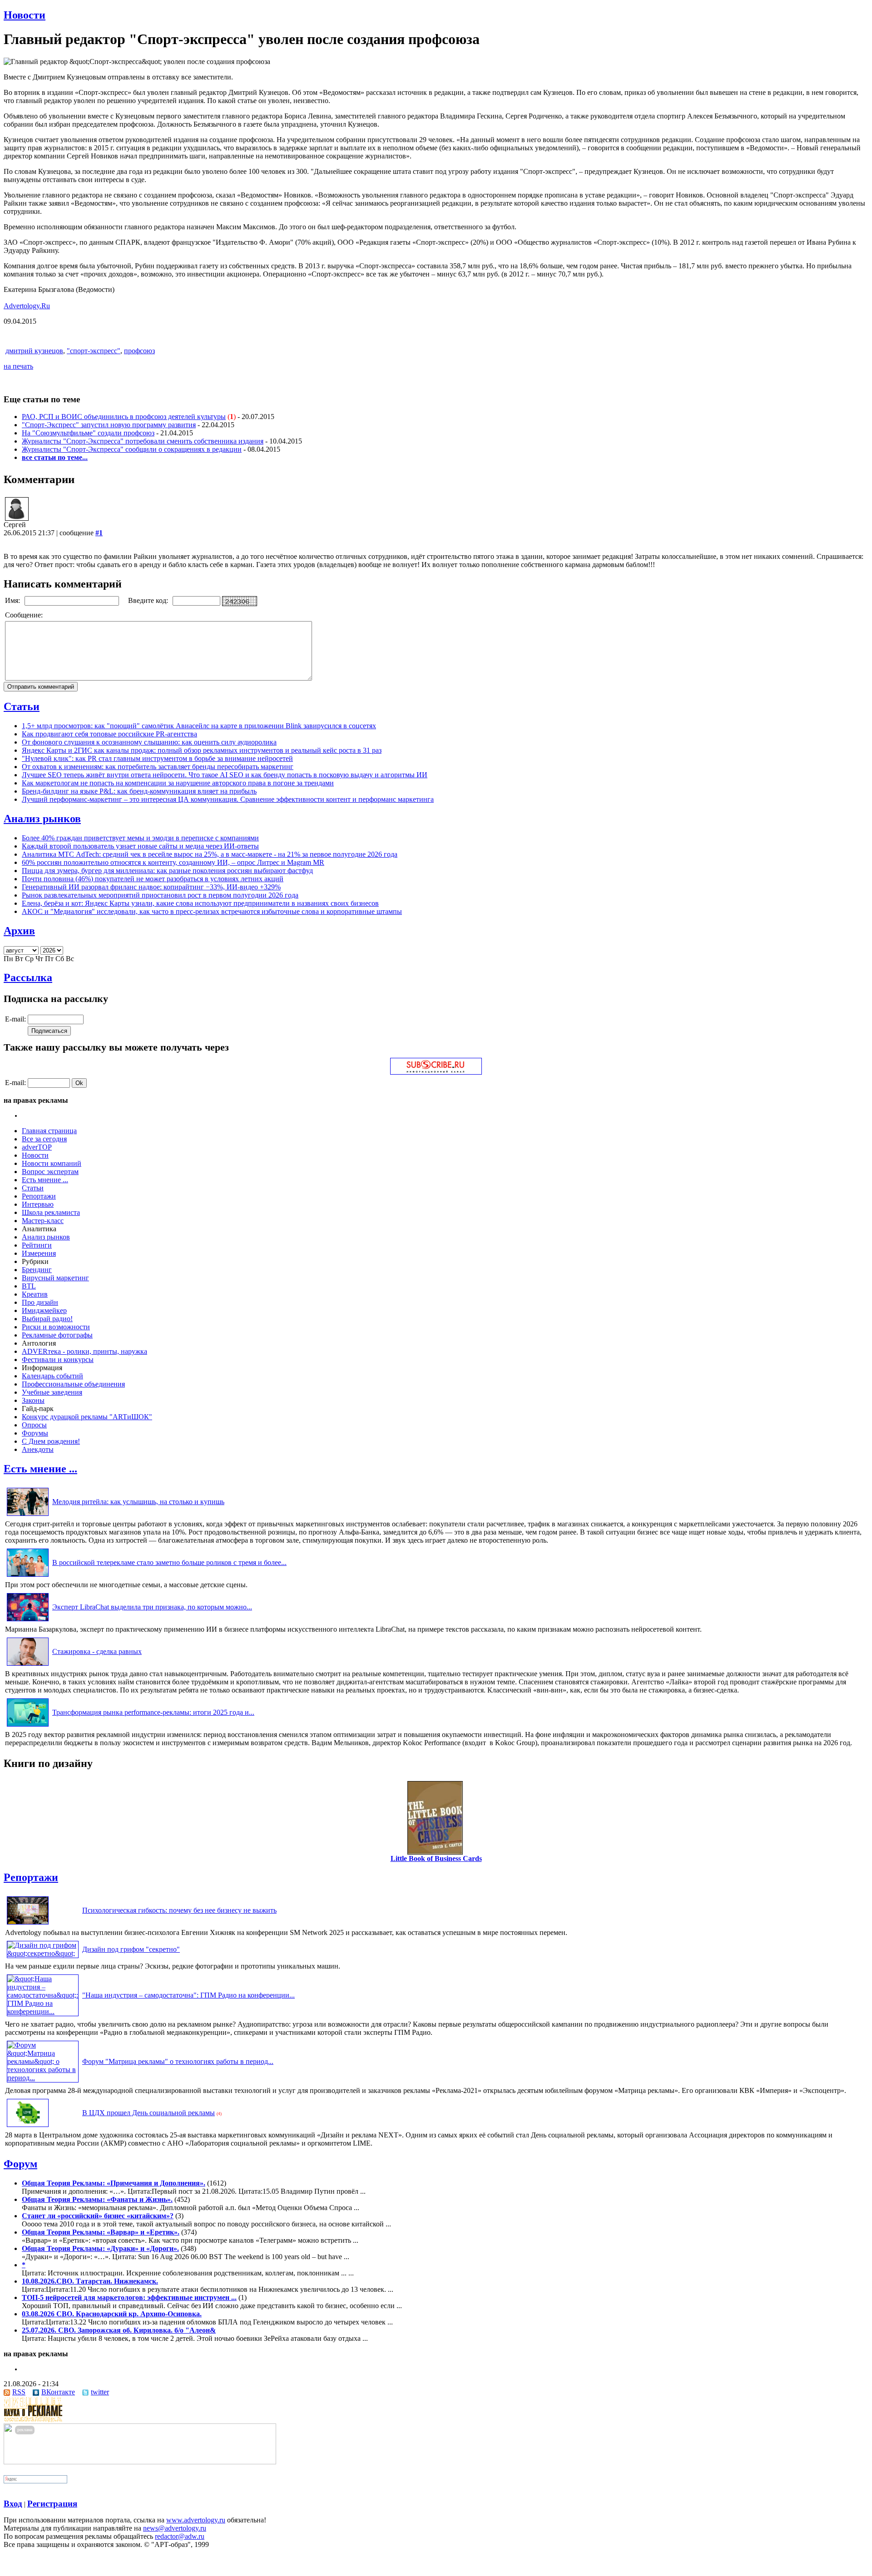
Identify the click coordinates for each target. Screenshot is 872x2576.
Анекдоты (38, 1449)
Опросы (34, 1425)
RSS (19, 2392)
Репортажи (39, 1196)
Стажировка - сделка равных (97, 1651)
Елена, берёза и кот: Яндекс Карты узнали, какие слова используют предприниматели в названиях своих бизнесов (200, 903)
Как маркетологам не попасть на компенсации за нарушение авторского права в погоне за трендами (178, 783)
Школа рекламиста (51, 1212)
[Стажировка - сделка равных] (28, 1666)
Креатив (35, 1294)
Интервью (38, 1204)
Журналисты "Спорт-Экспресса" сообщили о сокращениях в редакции (132, 449)
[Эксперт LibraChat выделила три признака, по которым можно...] (28, 1621)
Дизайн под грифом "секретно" (131, 1949)
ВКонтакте (58, 2392)
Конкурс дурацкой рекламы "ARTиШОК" (87, 1417)
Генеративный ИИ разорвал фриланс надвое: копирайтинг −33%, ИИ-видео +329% (151, 887)
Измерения (39, 1253)
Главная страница (49, 1131)
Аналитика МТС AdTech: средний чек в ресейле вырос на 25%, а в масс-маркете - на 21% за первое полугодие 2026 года (210, 854)
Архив (19, 931)
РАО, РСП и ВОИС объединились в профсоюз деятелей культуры (124, 417)
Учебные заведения (52, 1392)
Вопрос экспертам (50, 1172)
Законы (33, 1400)
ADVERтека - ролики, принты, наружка (84, 1351)
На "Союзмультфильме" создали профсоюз (88, 433)
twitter (100, 2392)
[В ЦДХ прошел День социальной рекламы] (28, 2127)
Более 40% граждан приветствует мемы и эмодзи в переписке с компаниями (140, 838)
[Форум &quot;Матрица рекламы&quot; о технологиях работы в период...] (43, 2078)
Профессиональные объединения (73, 1384)
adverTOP (37, 1147)
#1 (99, 533)
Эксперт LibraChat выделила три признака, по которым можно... (152, 1607)
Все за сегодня (44, 1139)
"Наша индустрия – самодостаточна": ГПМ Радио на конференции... (188, 1995)
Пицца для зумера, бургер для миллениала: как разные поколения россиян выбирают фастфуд (167, 871)
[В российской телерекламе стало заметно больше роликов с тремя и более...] (28, 1577)
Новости (25, 15)
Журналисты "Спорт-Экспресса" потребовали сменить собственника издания (143, 441)
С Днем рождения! (51, 1441)
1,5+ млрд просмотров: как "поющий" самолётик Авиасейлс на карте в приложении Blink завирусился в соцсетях (199, 726)
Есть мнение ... (45, 1180)
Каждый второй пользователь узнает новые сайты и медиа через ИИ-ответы (140, 846)
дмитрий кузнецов (34, 351)
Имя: (13, 600)
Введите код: (149, 600)
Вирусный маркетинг (55, 1278)
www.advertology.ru (196, 2520)
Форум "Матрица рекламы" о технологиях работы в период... (178, 2061)
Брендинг (37, 1270)
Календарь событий (52, 1376)
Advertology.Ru (27, 306)
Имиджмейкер (44, 1310)
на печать (18, 366)
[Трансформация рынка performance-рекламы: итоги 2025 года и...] (28, 1726)
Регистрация (52, 2504)
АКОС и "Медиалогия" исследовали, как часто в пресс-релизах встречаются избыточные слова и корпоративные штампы (212, 911)
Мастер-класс (43, 1221)
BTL (29, 1286)
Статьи (22, 706)
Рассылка (28, 977)
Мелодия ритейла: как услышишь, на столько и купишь (138, 1502)
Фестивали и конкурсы (58, 1360)
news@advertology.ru (175, 2528)
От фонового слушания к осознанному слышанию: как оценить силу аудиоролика (149, 742)
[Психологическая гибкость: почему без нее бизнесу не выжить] (28, 1924)
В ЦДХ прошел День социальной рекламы (149, 2113)
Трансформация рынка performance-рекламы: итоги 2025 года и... (153, 1712)
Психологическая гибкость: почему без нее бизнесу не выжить (179, 1910)
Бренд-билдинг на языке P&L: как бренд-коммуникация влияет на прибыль (139, 791)
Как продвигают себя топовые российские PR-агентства (109, 734)
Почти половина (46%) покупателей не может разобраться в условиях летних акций (153, 879)
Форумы (35, 1433)
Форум (20, 2164)
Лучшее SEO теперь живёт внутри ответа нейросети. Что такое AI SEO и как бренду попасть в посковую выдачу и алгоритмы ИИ (225, 775)
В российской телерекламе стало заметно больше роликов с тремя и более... (169, 1562)
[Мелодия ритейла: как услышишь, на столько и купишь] (28, 1516)
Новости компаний (52, 1163)
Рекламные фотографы (57, 1335)
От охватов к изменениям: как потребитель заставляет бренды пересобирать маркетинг (158, 767)
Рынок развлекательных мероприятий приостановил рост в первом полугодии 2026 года (160, 895)
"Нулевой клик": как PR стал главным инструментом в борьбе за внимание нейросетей (157, 758)
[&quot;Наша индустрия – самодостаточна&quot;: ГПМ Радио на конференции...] (43, 2011)
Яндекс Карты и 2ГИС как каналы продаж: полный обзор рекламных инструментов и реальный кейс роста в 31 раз (202, 750)
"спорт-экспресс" (94, 351)
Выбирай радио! (47, 1319)
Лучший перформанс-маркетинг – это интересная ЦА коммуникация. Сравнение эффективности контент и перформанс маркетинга (228, 799)
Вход (13, 2504)
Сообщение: (25, 615)
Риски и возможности (56, 1327)
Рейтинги (37, 1245)
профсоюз (139, 351)
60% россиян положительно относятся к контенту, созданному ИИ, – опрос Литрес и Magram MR (173, 862)
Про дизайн (40, 1302)
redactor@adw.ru (180, 2536)
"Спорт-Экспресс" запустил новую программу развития (109, 425)
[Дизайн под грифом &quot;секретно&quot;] (43, 1953)
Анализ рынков (42, 819)
